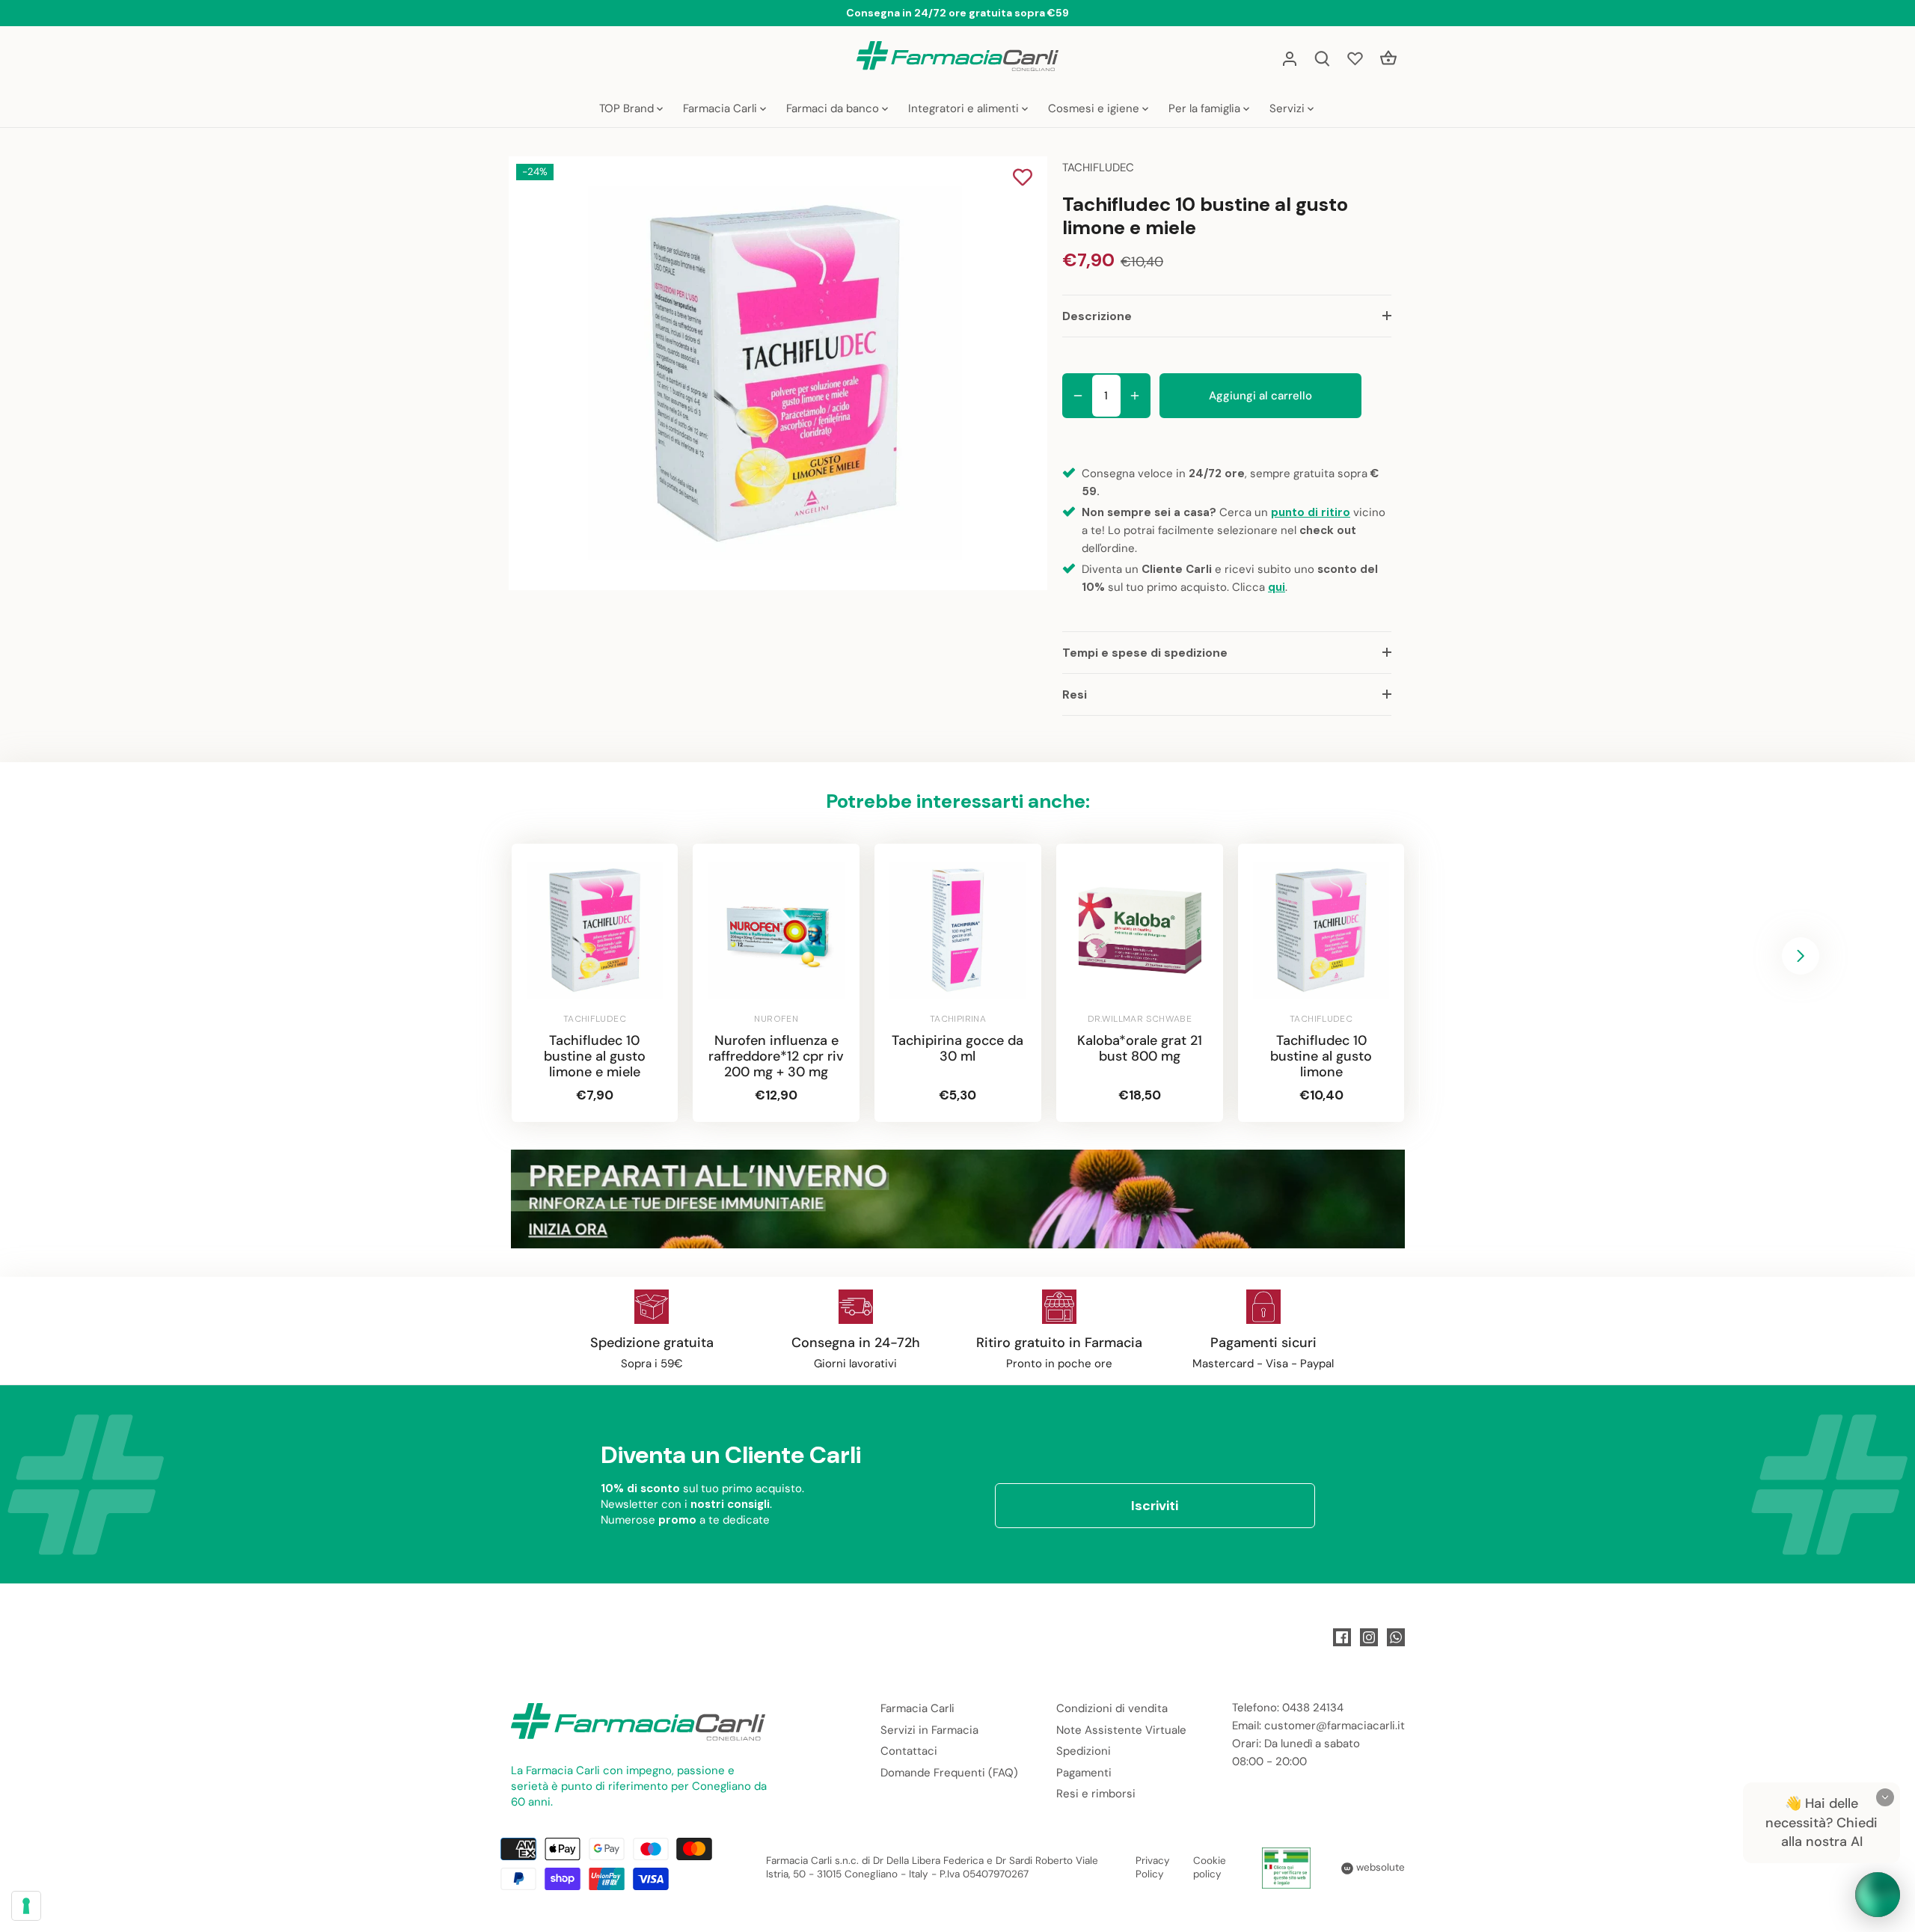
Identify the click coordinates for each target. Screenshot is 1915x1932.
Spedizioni (1084, 1751)
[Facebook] (1342, 1637)
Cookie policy (1210, 1868)
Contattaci (909, 1751)
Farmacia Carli (917, 1708)
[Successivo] (1801, 956)
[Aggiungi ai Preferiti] (1023, 179)
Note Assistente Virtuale (1121, 1730)
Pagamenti (1084, 1773)
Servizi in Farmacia (929, 1730)
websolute (1379, 1867)
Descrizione (1097, 316)
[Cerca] (1323, 58)
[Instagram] (1369, 1637)
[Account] (1290, 58)
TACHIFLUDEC (1098, 168)
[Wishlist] (1355, 58)
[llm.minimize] (1885, 1797)
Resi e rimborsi (1096, 1794)
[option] (775, 373)
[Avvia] (1878, 1895)
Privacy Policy (1153, 1868)
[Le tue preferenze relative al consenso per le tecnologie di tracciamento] (26, 1906)
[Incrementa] (1135, 396)
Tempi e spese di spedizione (1145, 653)
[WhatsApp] (1396, 1637)
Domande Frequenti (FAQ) (949, 1773)
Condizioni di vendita (1112, 1708)
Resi (1075, 694)
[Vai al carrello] (1388, 58)
